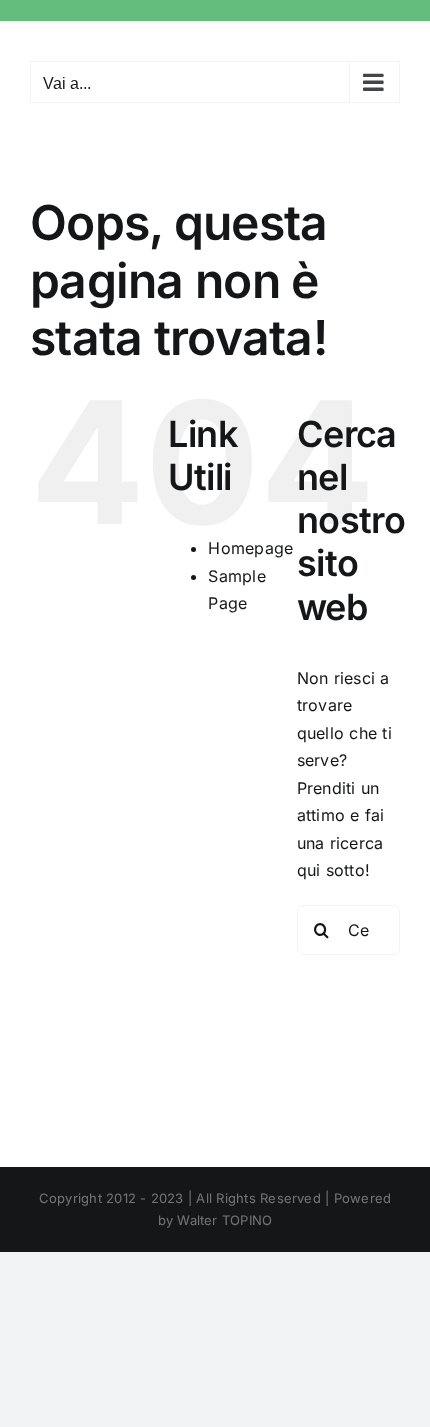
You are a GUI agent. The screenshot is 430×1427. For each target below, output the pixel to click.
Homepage (250, 548)
